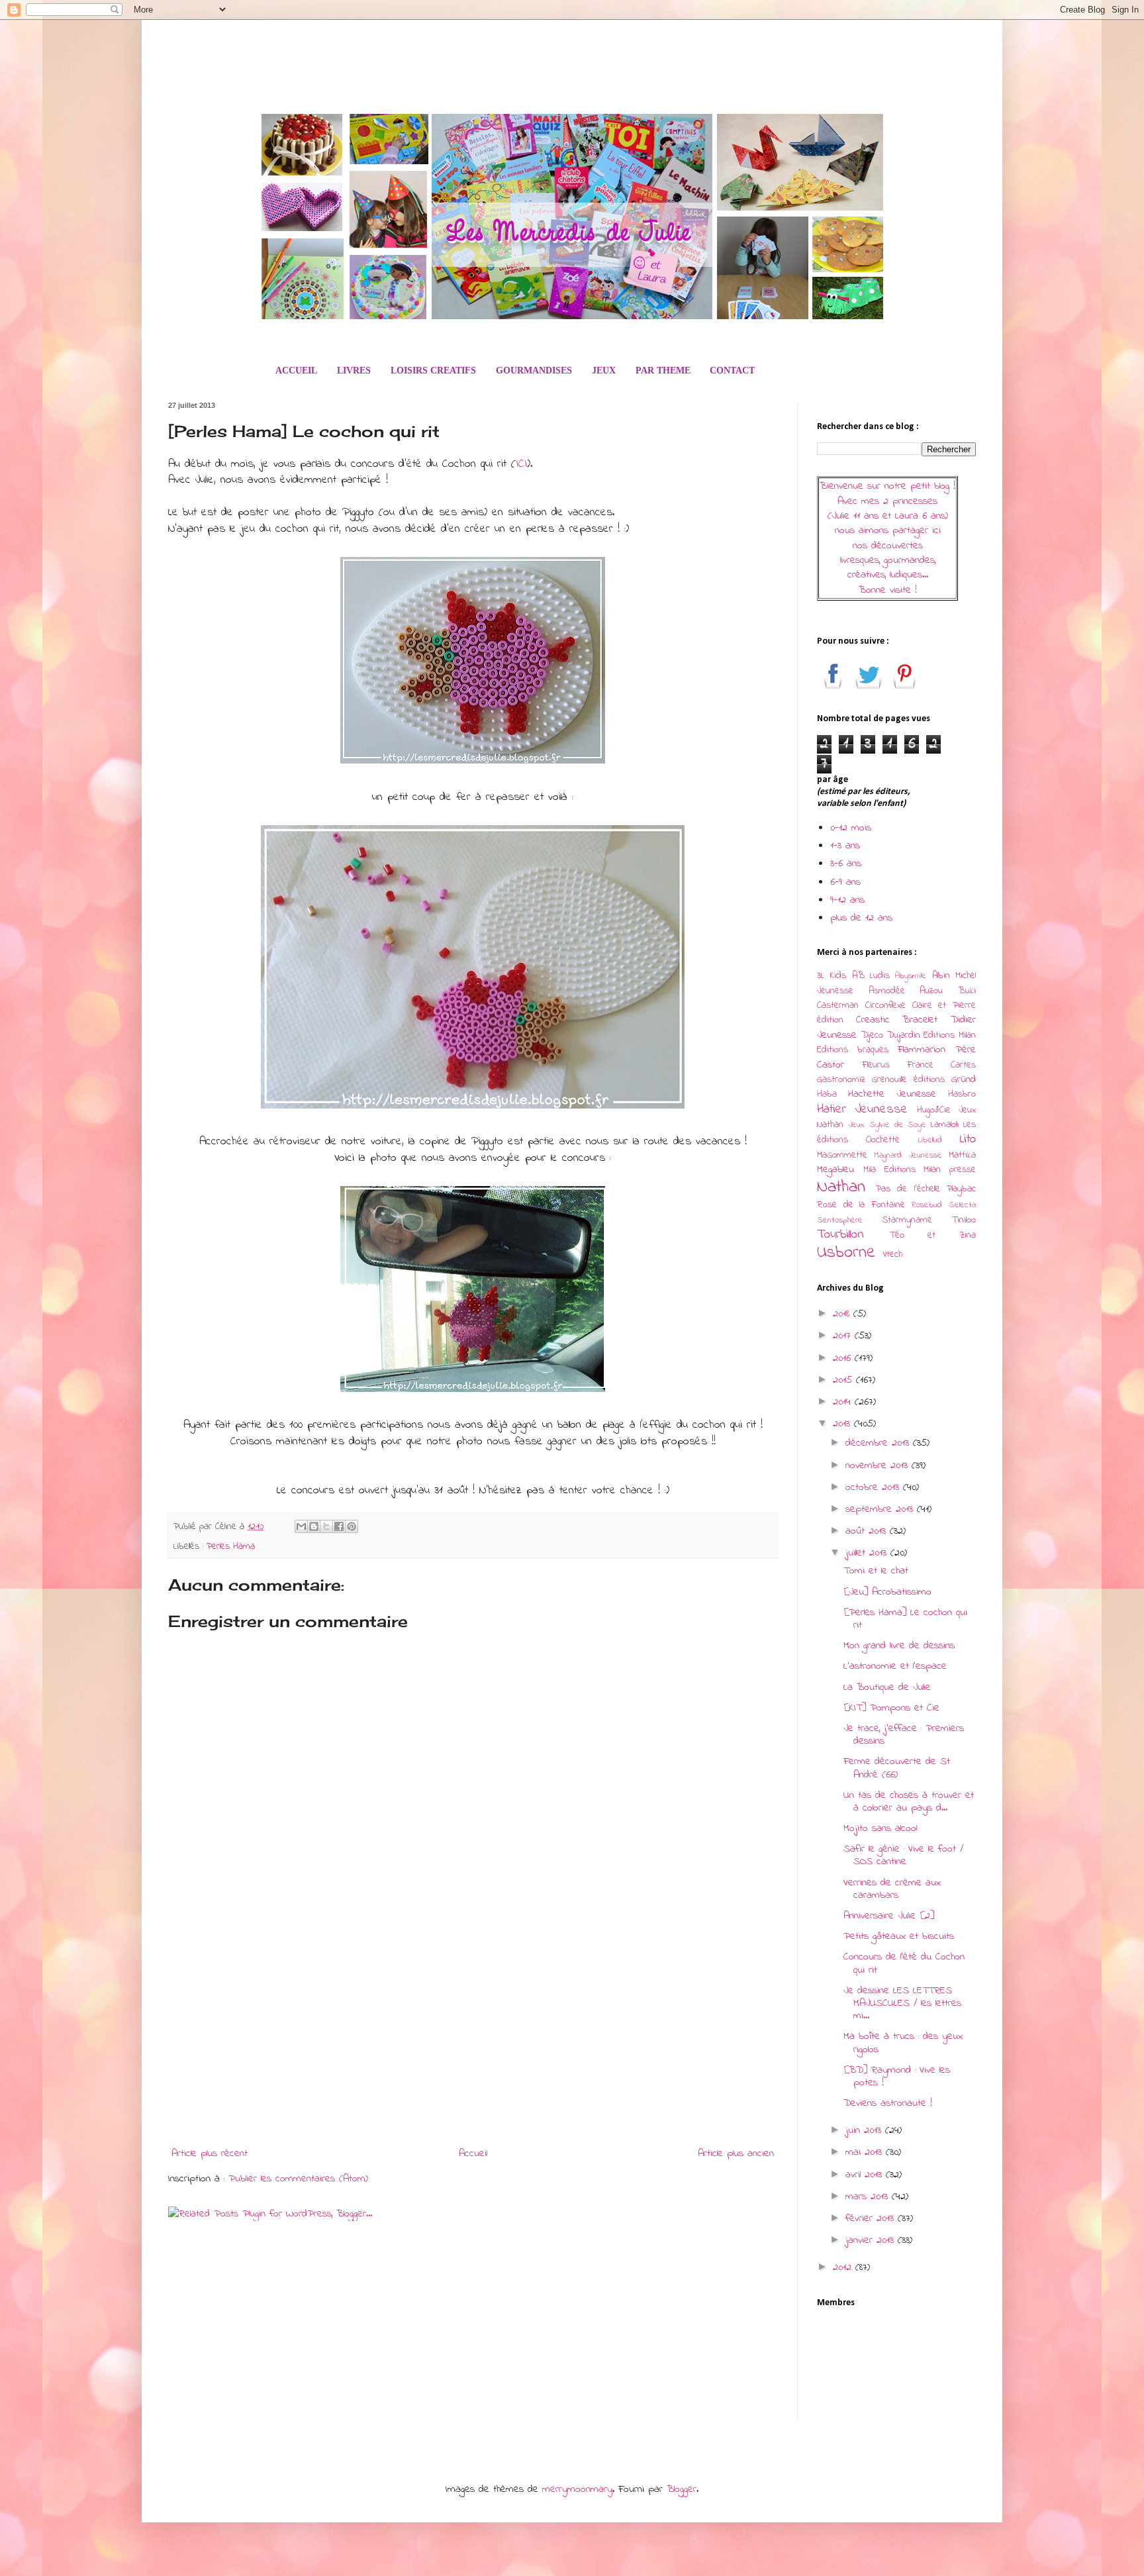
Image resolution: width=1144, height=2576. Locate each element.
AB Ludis (871, 976)
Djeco (872, 1035)
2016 (844, 1358)
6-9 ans (845, 882)
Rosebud (927, 1205)
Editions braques (853, 1050)
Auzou (931, 991)
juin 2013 (865, 2130)
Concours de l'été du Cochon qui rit (904, 1963)
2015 (844, 1380)
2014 (844, 1402)
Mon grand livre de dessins (899, 1646)
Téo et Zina (932, 1235)
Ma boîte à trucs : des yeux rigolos (903, 2043)
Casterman (838, 1006)
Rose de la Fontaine (861, 1205)
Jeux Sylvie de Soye (887, 1125)
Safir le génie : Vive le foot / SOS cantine (903, 1855)
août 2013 (868, 1531)
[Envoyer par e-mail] (301, 1526)
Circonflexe (885, 1006)
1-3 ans (845, 846)
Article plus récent (210, 2154)
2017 (844, 1336)
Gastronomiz (841, 1080)
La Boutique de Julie (887, 1687)
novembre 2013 (879, 1465)
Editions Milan (950, 1035)
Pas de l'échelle (908, 1189)
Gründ (964, 1079)
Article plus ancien (736, 2154)
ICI (521, 464)
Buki (967, 991)
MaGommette (842, 1155)
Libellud (930, 1140)
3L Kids (832, 976)
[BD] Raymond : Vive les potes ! (897, 2076)
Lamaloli (945, 1125)
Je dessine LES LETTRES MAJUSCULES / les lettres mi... (902, 2003)
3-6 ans (846, 864)
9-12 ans (847, 900)
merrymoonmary (577, 2489)
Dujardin (904, 1035)
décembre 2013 (879, 1443)
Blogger (682, 2489)
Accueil (473, 2154)
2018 (843, 1314)
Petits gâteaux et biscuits (899, 1936)
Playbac (961, 1189)
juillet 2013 (868, 1553)
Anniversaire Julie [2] (889, 1916)
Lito (968, 1139)
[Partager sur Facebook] (339, 1526)
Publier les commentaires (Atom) (298, 2179)
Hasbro (962, 1094)
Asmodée (887, 991)
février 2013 (872, 2218)
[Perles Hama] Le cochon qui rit (905, 1619)
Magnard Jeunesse (908, 1156)
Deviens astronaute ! (888, 2103)
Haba (827, 1094)
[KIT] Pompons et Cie (891, 1708)
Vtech (892, 1255)
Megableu (835, 1169)
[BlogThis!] (314, 1526)
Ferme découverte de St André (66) (897, 1768)
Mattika (962, 1155)
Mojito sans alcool (880, 1828)
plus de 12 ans (861, 918)
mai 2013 (866, 2152)
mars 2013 (869, 2197)
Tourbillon (840, 1234)
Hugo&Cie (934, 1110)
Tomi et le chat (876, 1571)
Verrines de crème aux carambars (892, 1889)
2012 (844, 2267)
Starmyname (907, 1220)
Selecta (962, 1205)
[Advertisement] (473, 2032)
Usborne (846, 1253)
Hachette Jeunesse (892, 1094)
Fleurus (876, 1065)
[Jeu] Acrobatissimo (887, 1592)
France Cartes (941, 1065)
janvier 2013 (872, 2240)
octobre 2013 (874, 1487)
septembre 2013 (881, 1509)
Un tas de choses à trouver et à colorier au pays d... (909, 1802)
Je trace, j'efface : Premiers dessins (904, 1735)
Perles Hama (231, 1547)
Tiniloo (964, 1220)
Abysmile (911, 976)
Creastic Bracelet (897, 1020)
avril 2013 (866, 2175)
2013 (843, 1424)
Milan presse (950, 1170)
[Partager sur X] (326, 1526)
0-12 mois (851, 828)
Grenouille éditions (908, 1080)
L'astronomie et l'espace (895, 1666)
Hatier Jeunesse (862, 1109)
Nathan (841, 1187)
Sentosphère (840, 1220)
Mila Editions (889, 1170)
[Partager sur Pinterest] (352, 1526)
